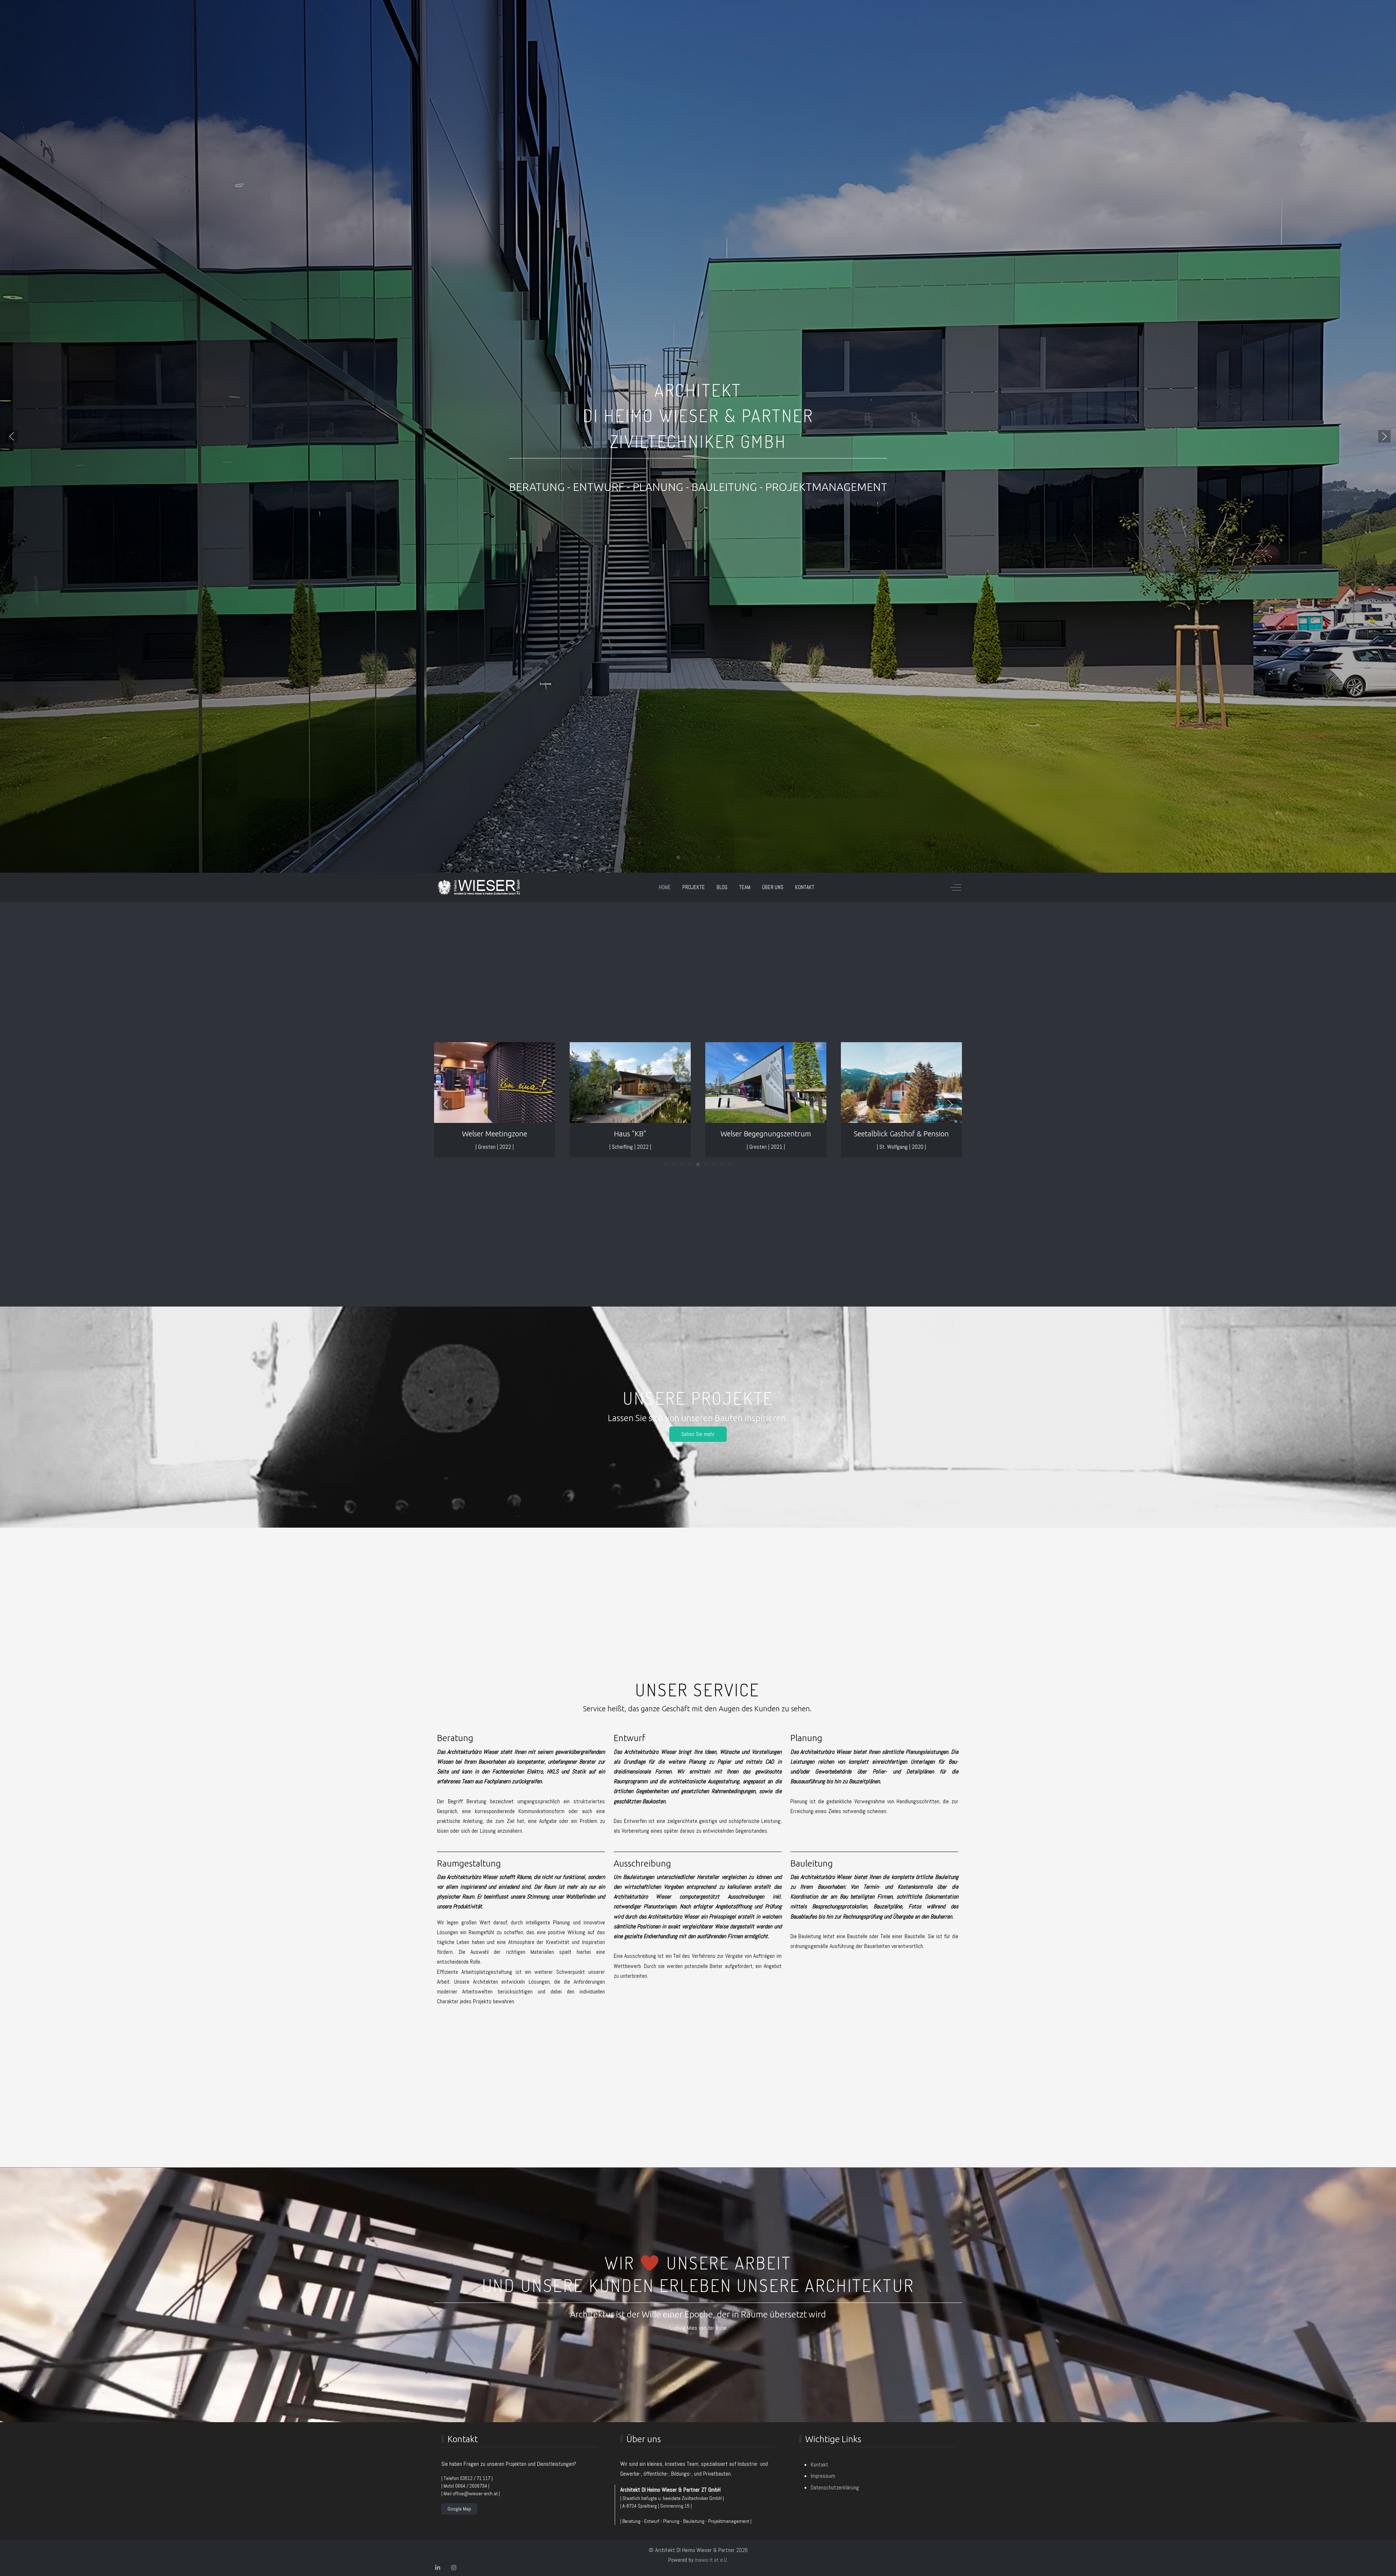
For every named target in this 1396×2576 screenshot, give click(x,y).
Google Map (459, 2509)
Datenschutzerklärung (835, 2487)
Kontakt (819, 2465)
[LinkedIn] (438, 2568)
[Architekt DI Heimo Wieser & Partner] (479, 887)
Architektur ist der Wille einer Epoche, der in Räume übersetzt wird (698, 2314)
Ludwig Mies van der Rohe (698, 2328)
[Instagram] (454, 2568)
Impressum (823, 2476)
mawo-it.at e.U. (711, 2560)
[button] (12, 436)
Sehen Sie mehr (698, 1434)
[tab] (678, 857)
